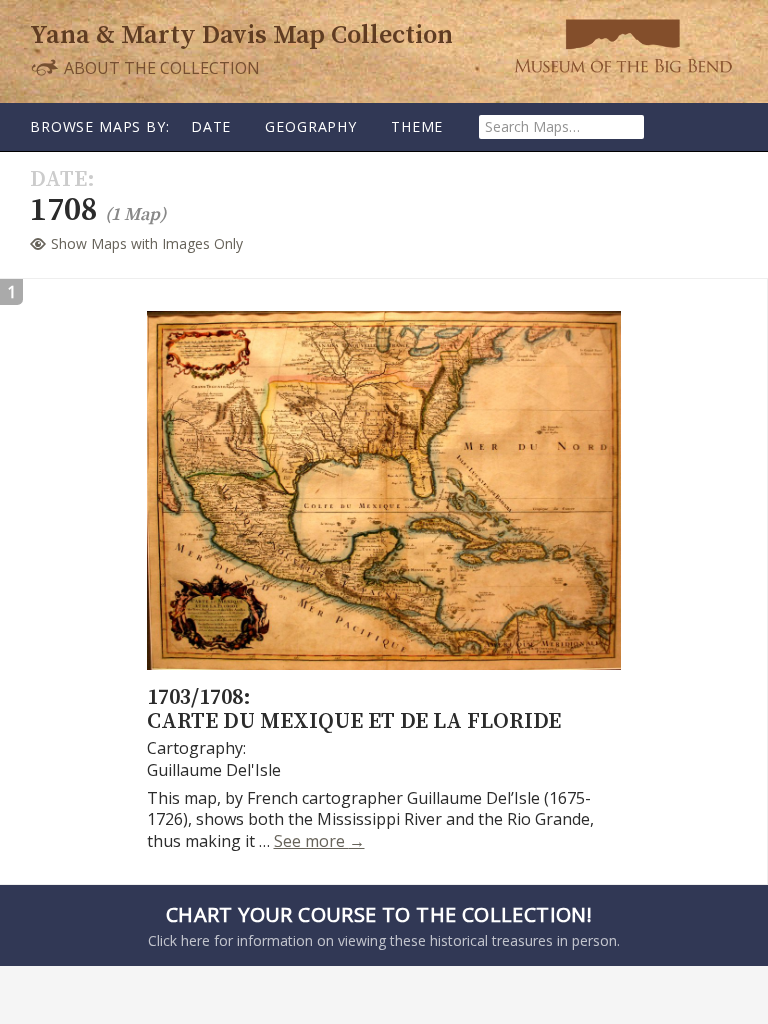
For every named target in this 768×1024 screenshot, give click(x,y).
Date (211, 126)
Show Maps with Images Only (147, 243)
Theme (417, 126)
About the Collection (160, 67)
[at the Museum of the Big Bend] (623, 45)
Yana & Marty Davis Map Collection (241, 35)
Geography (311, 126)
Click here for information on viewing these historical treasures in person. (384, 925)
